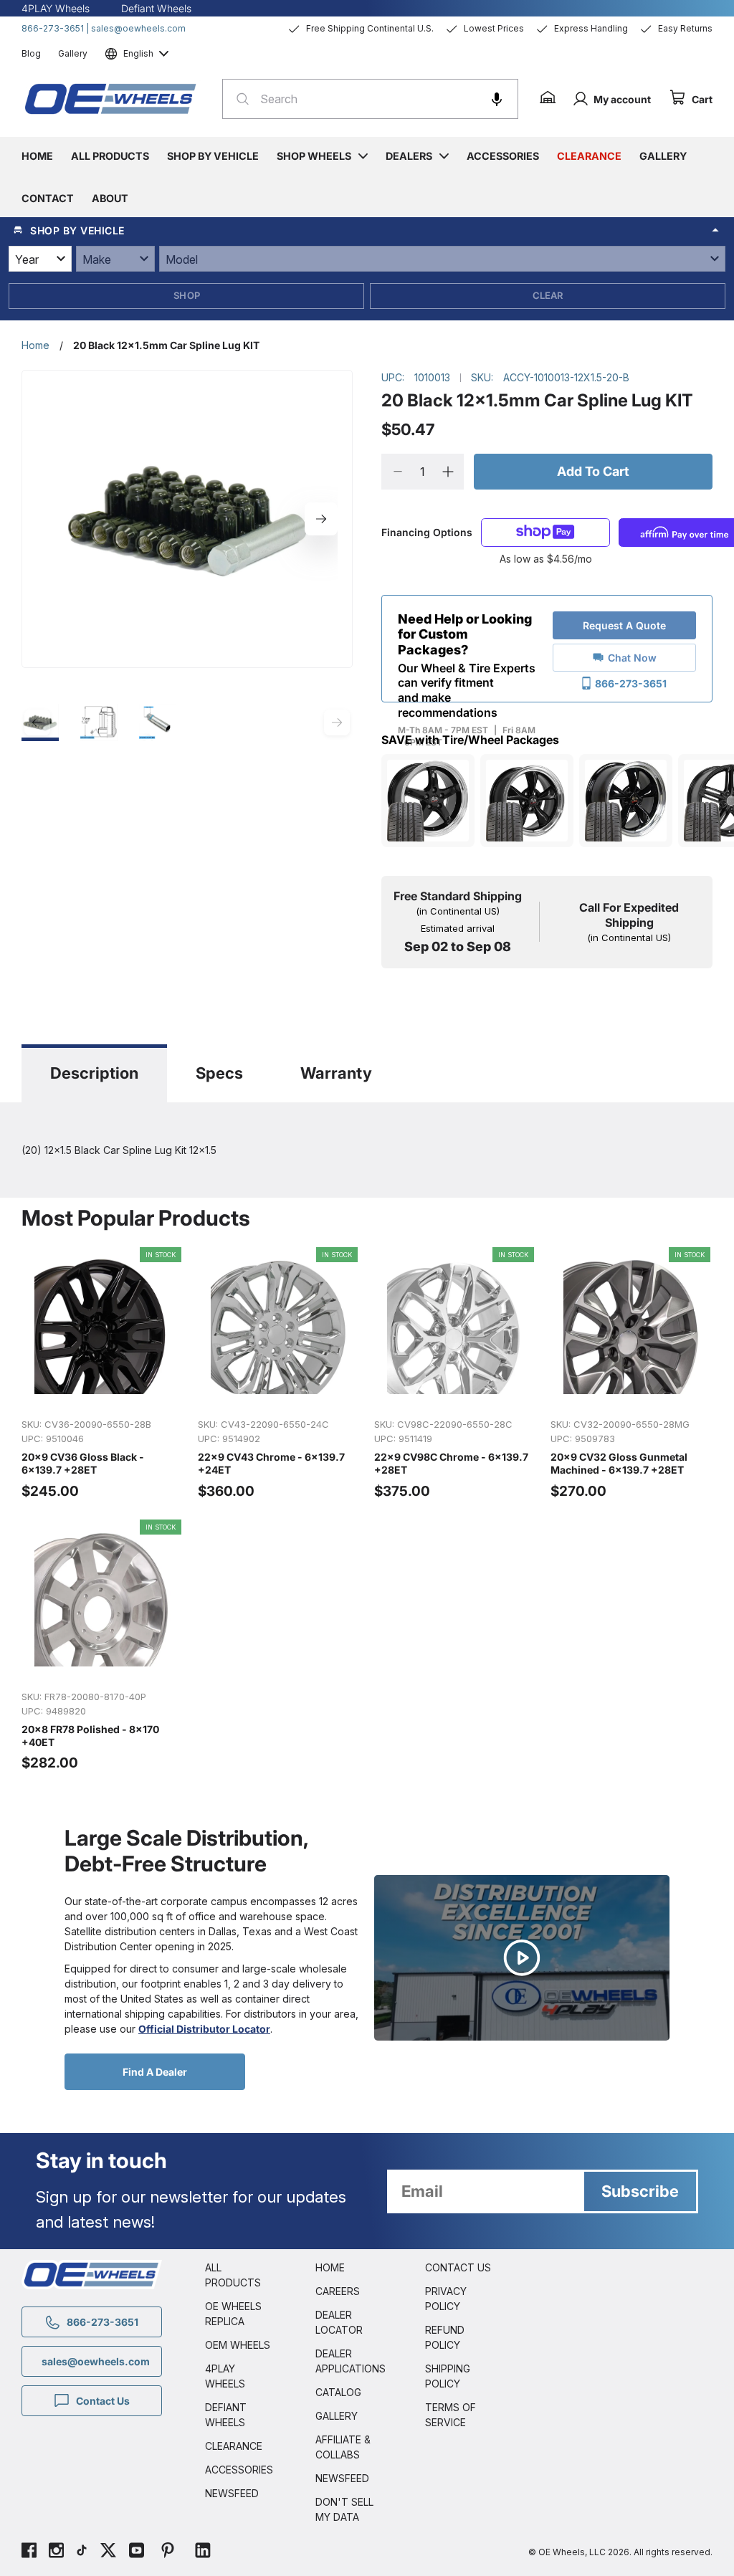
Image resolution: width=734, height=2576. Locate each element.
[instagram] (56, 2552)
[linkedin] (203, 2552)
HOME (330, 2267)
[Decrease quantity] (397, 472)
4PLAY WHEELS (225, 2376)
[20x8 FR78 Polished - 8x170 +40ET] (103, 1646)
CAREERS (338, 2291)
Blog (31, 53)
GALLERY (337, 2416)
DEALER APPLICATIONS (349, 2361)
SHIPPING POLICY (448, 2376)
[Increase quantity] (448, 472)
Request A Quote (624, 625)
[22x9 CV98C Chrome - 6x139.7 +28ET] (455, 1374)
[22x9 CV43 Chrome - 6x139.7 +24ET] (279, 1374)
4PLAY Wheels (56, 8)
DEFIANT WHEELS (226, 2415)
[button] (497, 99)
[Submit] (238, 99)
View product (102, 1391)
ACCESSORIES (239, 2470)
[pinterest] (168, 2552)
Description (94, 1073)
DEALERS (409, 156)
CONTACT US (458, 2267)
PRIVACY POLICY (446, 2299)
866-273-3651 (53, 28)
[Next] (321, 519)
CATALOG (338, 2392)
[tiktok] (82, 2552)
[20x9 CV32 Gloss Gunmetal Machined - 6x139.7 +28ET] (631, 1374)
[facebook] (29, 2552)
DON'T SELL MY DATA (344, 2509)
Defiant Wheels (156, 8)
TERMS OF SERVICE (451, 2415)
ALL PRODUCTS (233, 2275)
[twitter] (108, 2552)
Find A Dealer (155, 2072)
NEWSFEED (232, 2493)
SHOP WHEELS (314, 156)
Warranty (336, 1073)
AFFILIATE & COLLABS (343, 2447)
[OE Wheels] (111, 99)
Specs (219, 1073)
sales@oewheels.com (138, 28)
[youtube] (137, 2552)
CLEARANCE (234, 2446)
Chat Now (632, 658)
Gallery (73, 53)
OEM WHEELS (238, 2345)
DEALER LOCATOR (339, 2322)
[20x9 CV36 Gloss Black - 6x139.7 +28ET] (103, 1374)
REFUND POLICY (445, 2337)
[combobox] (370, 99)
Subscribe (640, 2191)
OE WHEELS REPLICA (233, 2314)
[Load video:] (522, 1958)
